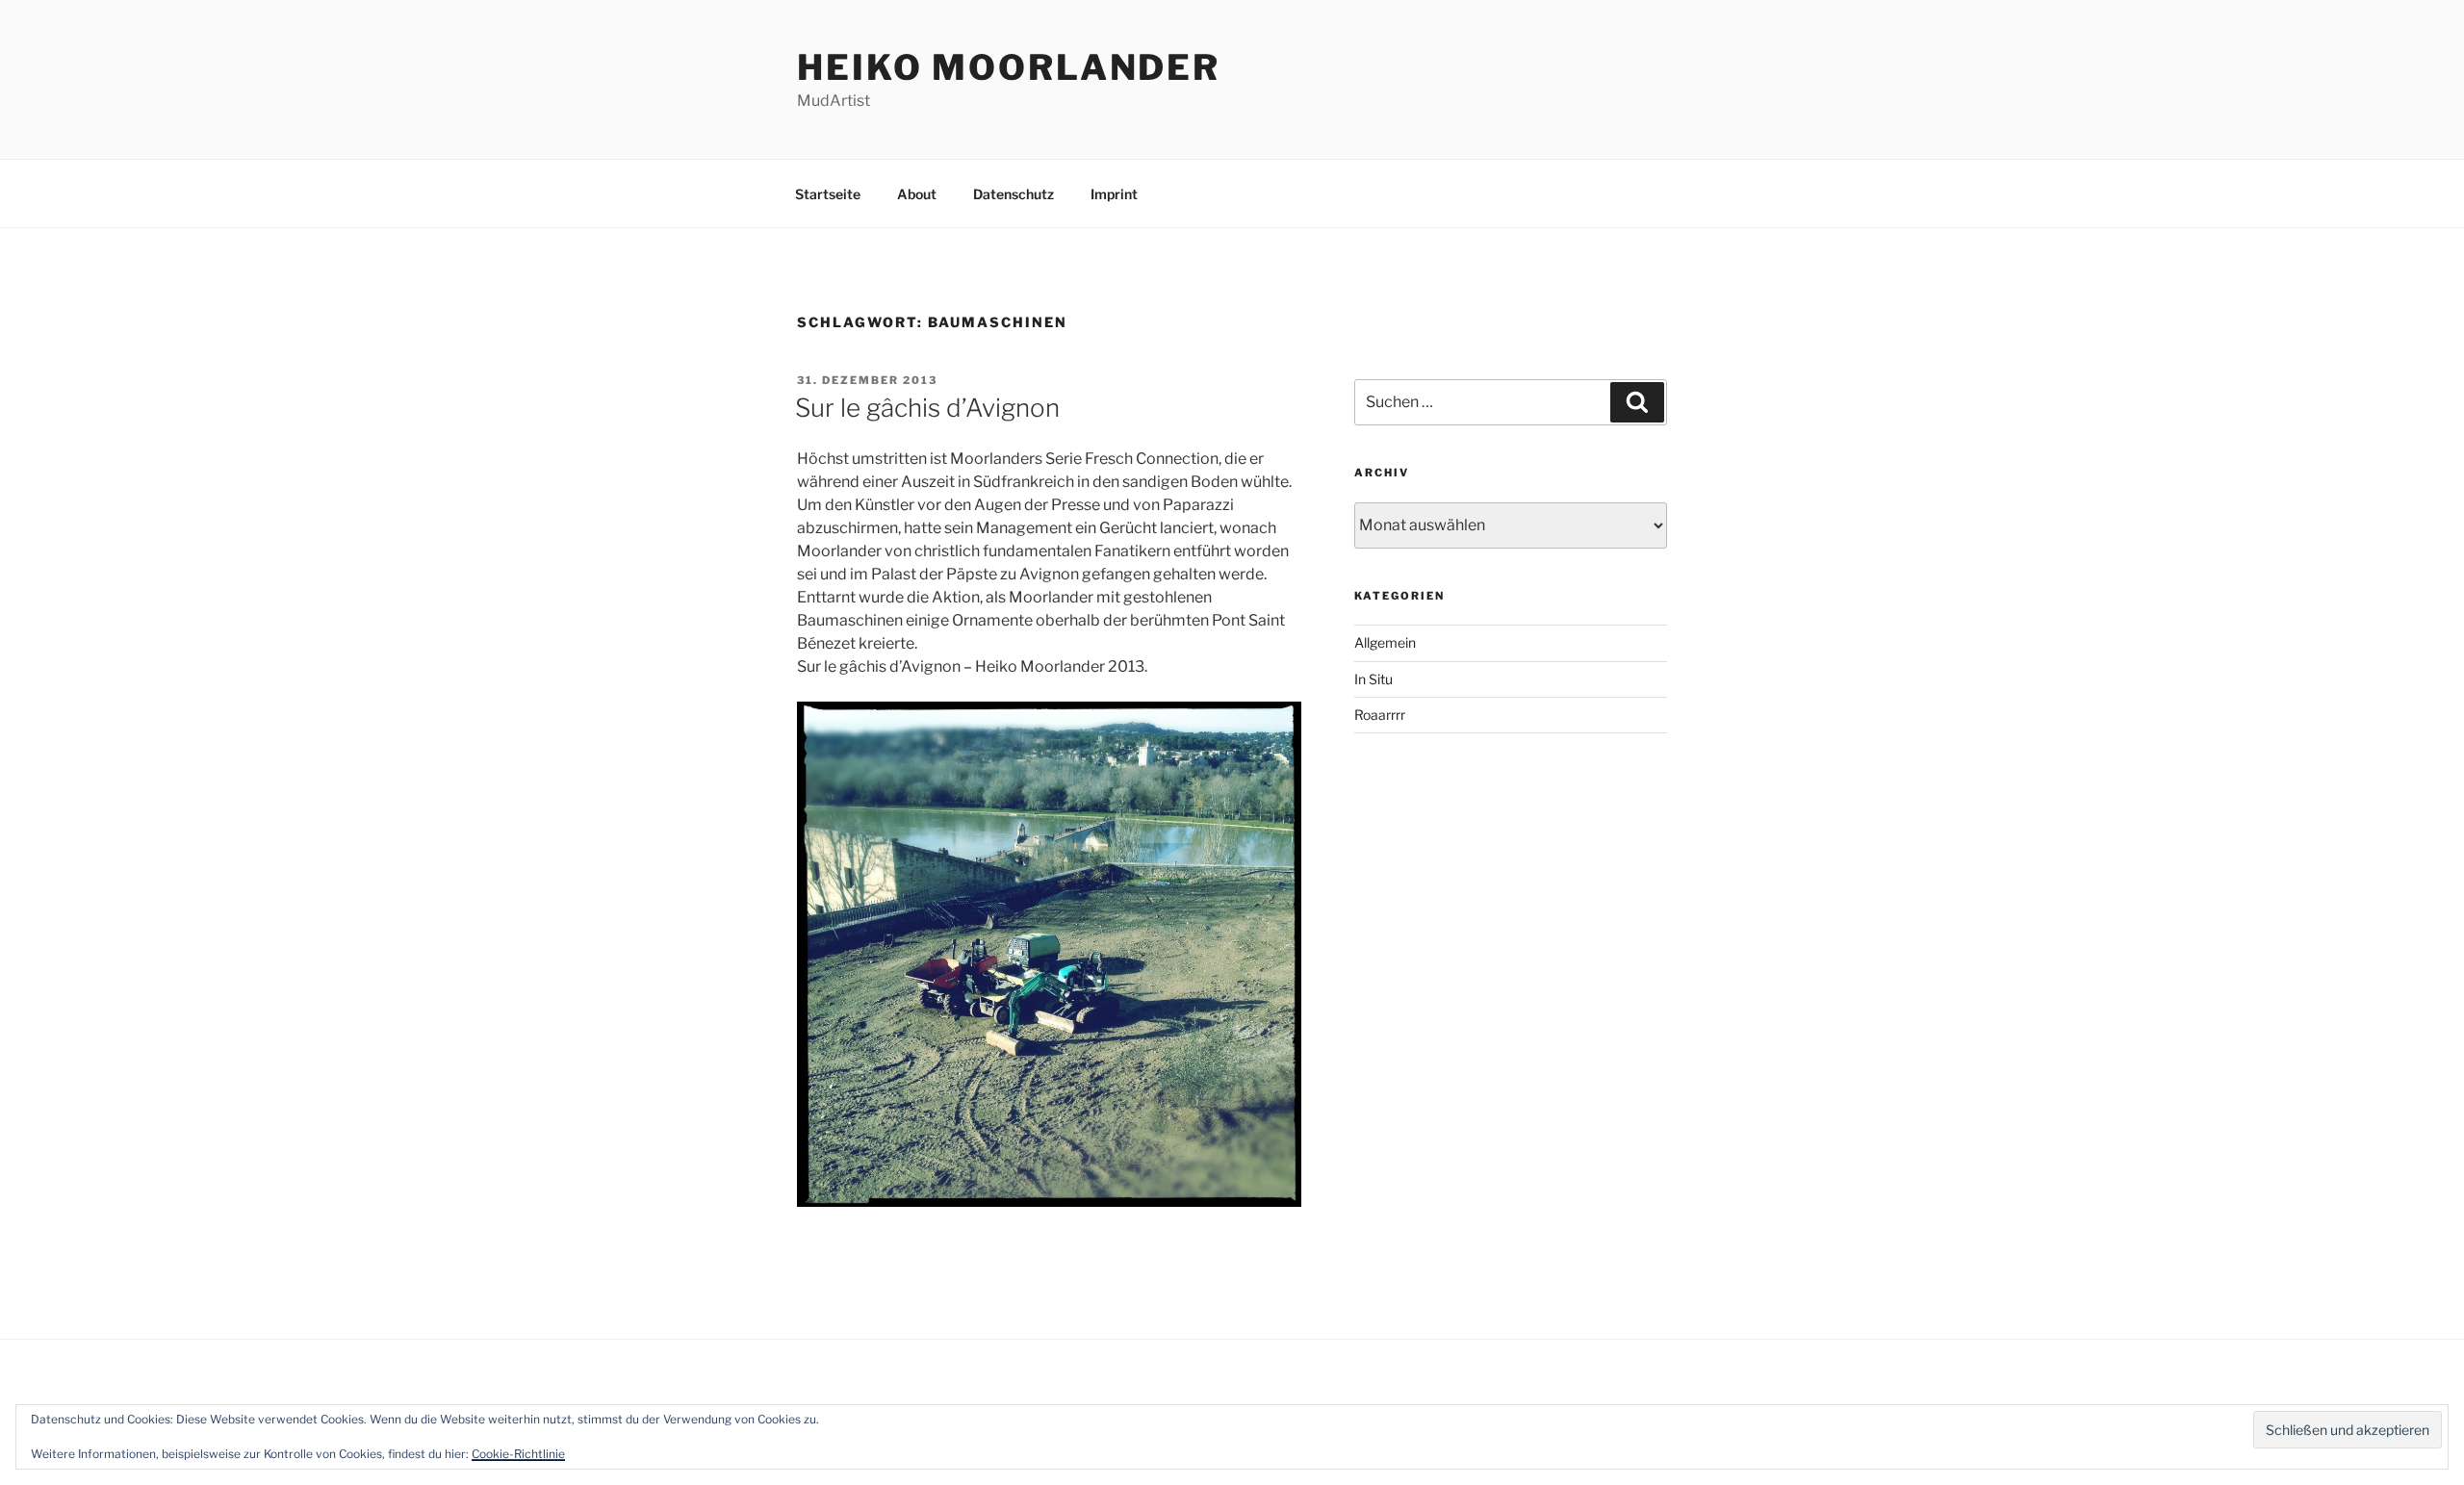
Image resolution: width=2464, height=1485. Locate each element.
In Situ (1373, 679)
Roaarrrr (1380, 715)
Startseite (828, 194)
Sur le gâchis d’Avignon (927, 408)
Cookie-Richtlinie (518, 1454)
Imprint (1114, 194)
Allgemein (1385, 642)
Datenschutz (1014, 194)
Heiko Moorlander (1009, 67)
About (917, 194)
